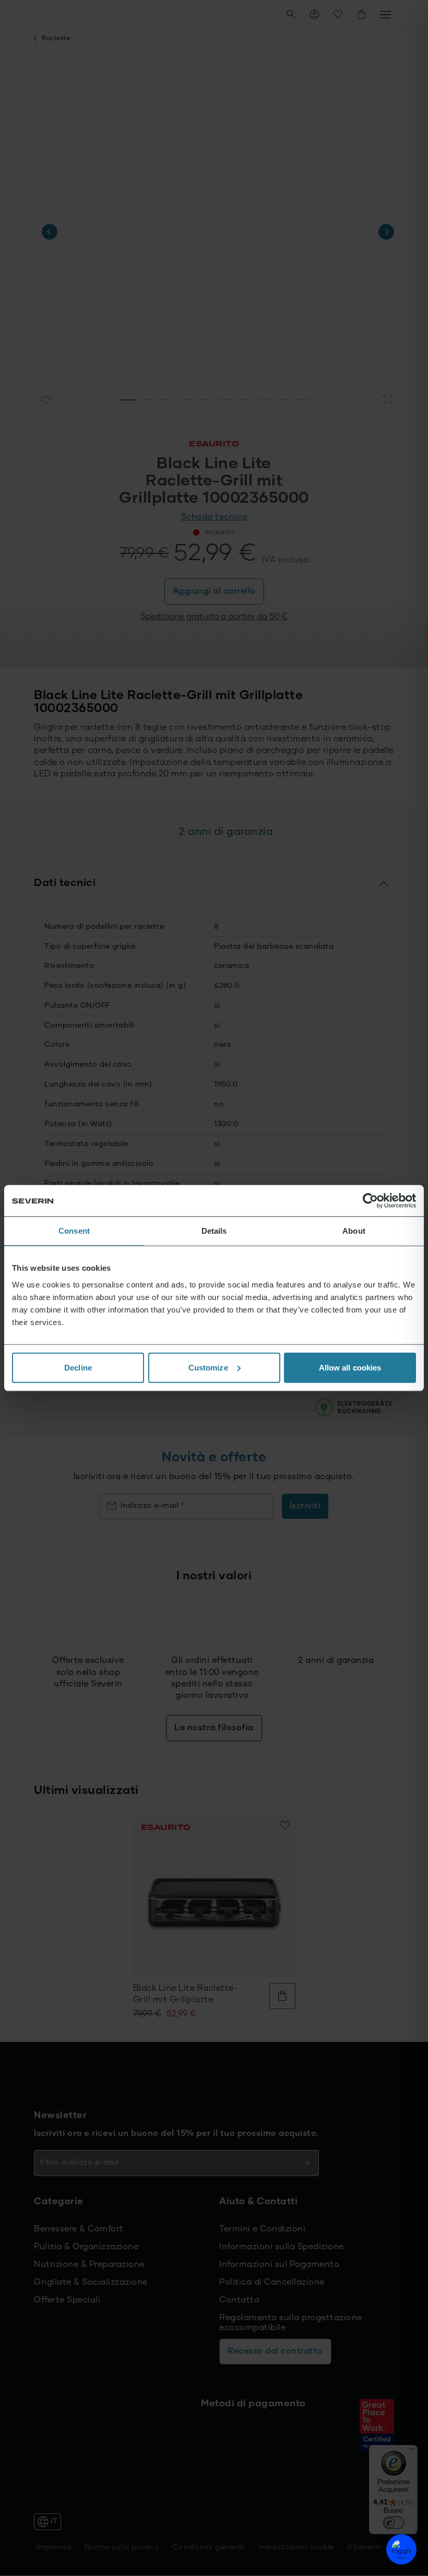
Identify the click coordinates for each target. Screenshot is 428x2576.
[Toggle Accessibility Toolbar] (401, 2549)
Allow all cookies (350, 1367)
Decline (78, 1367)
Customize (208, 1367)
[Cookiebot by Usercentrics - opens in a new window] (370, 1201)
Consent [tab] (74, 1231)
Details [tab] (214, 1231)
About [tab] (354, 1231)
